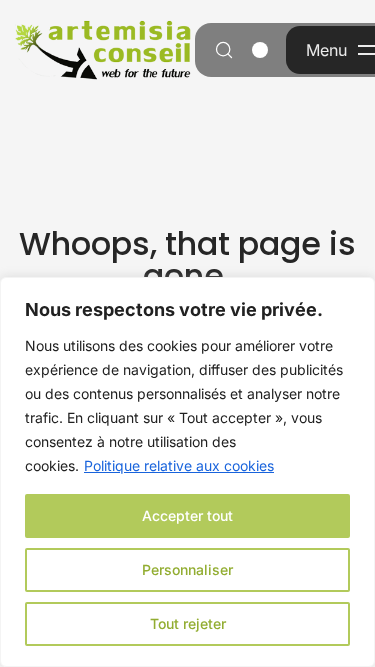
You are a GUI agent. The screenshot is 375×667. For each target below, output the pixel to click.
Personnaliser (187, 569)
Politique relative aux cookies (179, 465)
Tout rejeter (188, 623)
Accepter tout (187, 515)
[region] (187, 472)
